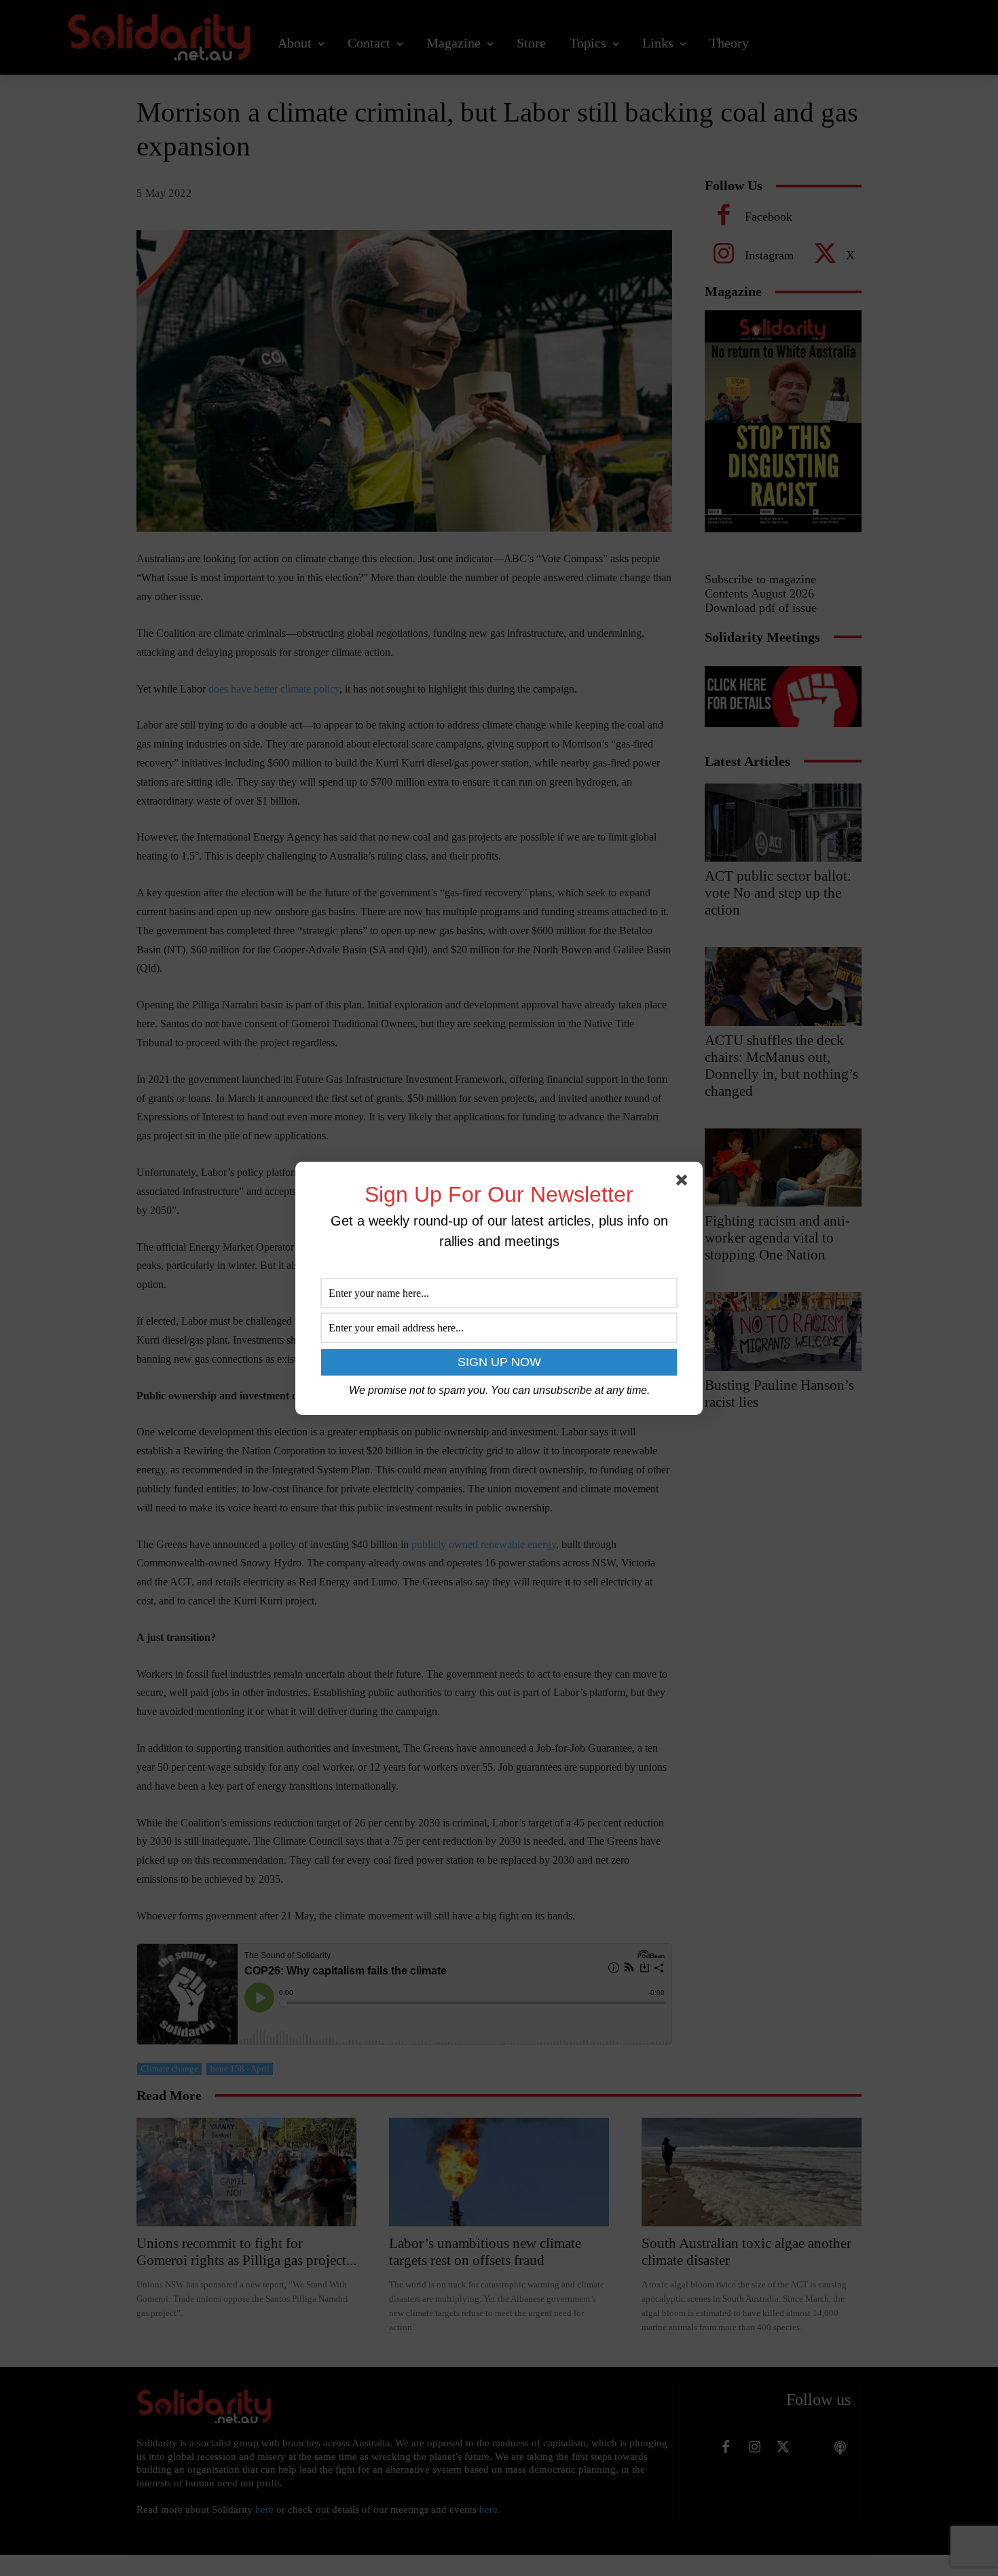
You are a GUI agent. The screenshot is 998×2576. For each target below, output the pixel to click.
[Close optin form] (684, 1183)
